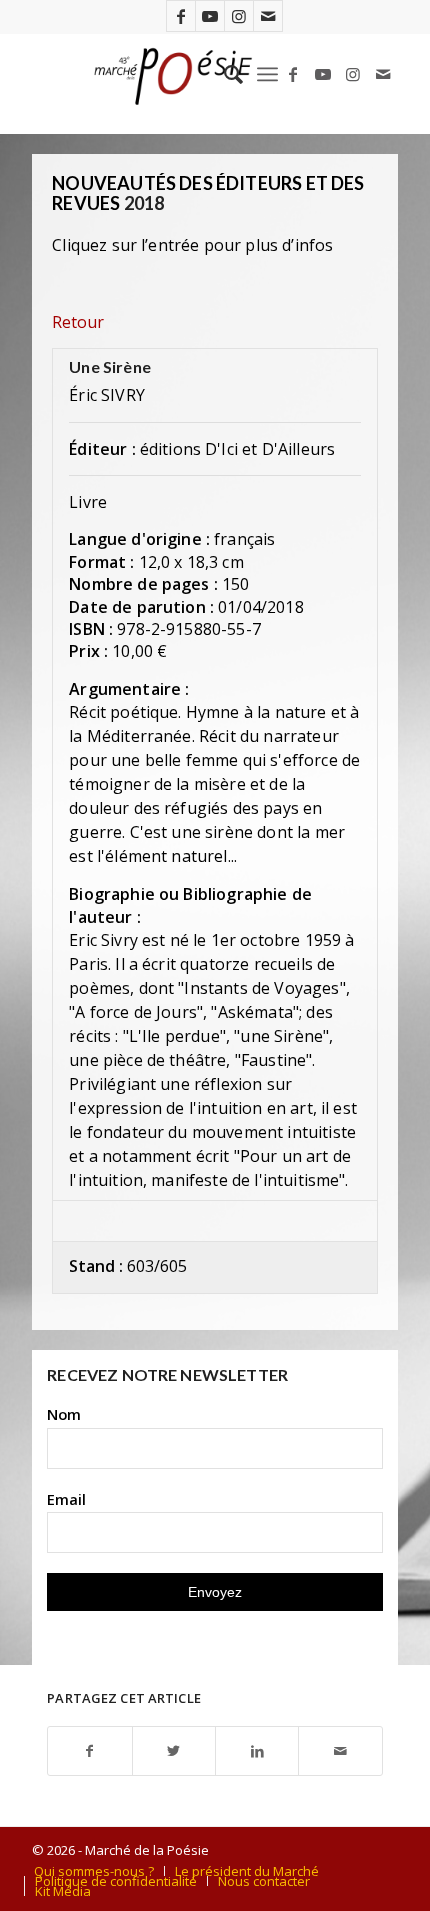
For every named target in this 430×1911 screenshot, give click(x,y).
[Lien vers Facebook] (181, 16)
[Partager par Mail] (340, 1751)
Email (66, 1499)
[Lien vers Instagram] (239, 16)
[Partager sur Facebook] (89, 1751)
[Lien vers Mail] (268, 16)
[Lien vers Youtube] (210, 16)
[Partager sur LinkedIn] (257, 1751)
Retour (78, 322)
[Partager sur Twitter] (174, 1751)
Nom (64, 1414)
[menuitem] (223, 74)
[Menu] (267, 74)
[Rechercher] (223, 74)
